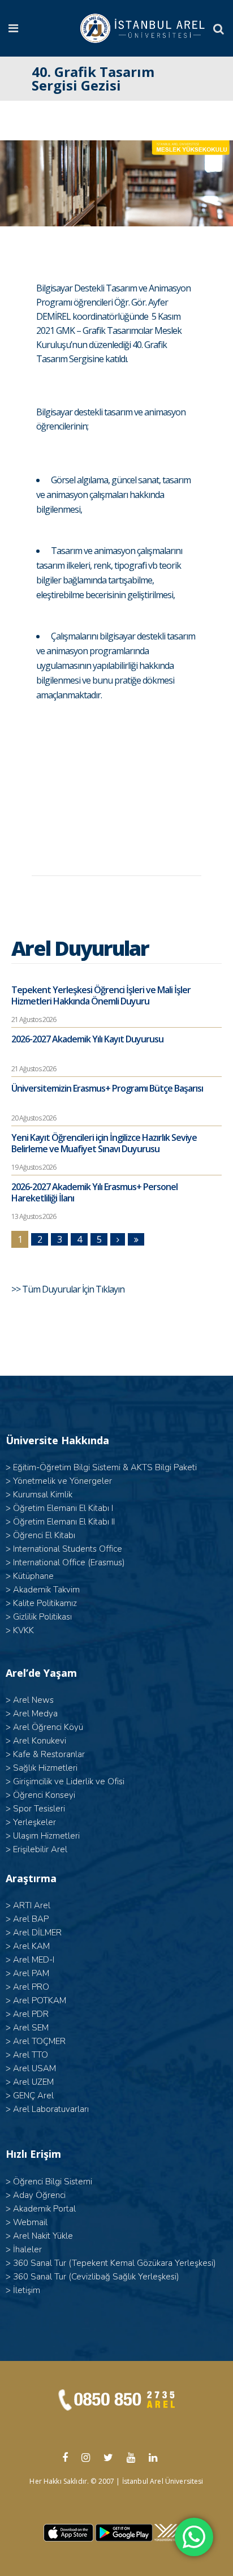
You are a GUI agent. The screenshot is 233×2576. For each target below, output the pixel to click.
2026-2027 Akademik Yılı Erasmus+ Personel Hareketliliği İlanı (94, 1192)
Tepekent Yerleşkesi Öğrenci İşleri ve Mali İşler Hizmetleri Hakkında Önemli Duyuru (101, 995)
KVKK (23, 1630)
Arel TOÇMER (39, 2041)
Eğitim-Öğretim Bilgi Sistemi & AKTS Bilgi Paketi (105, 1467)
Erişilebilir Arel (40, 1849)
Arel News (33, 1700)
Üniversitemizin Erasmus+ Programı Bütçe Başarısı (107, 1088)
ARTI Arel (32, 1905)
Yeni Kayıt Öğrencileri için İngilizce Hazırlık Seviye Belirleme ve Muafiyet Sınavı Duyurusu (104, 1143)
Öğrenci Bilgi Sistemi (53, 2182)
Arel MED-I (34, 1960)
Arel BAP (31, 1919)
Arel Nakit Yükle (43, 2236)
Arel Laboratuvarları (51, 2109)
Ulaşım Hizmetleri (46, 1836)
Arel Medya (35, 1714)
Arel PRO (31, 1987)
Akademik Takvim (46, 1590)
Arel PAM (31, 1973)
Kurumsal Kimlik (43, 1495)
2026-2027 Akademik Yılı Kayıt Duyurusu (87, 1039)
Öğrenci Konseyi (44, 1795)
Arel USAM (34, 2068)
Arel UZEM (33, 2082)
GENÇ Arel (33, 2096)
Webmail (30, 2222)
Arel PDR (31, 2014)
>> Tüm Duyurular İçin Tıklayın (69, 1289)
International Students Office (68, 1549)
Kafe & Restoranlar (49, 1754)
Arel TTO (31, 2055)
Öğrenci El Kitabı (44, 1535)
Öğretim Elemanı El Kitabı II (64, 1522)
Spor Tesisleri (39, 1809)
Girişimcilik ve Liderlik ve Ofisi (69, 1781)
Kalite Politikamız (45, 1603)
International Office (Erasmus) (69, 1562)
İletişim (27, 2290)
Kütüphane (33, 1576)
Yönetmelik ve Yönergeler (62, 1481)
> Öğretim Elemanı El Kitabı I (59, 1508)
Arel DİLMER (37, 1933)
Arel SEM (31, 2028)
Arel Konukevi (40, 1741)
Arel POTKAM (40, 2000)
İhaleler (27, 2249)
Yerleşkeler (34, 1822)
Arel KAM (31, 1946)
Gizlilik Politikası (42, 1617)
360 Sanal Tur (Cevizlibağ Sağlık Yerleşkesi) (96, 2277)
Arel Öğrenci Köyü (48, 1727)
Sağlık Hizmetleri (45, 1768)
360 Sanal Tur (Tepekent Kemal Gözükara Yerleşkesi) (115, 2263)
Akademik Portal (44, 2209)
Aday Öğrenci (39, 2195)
